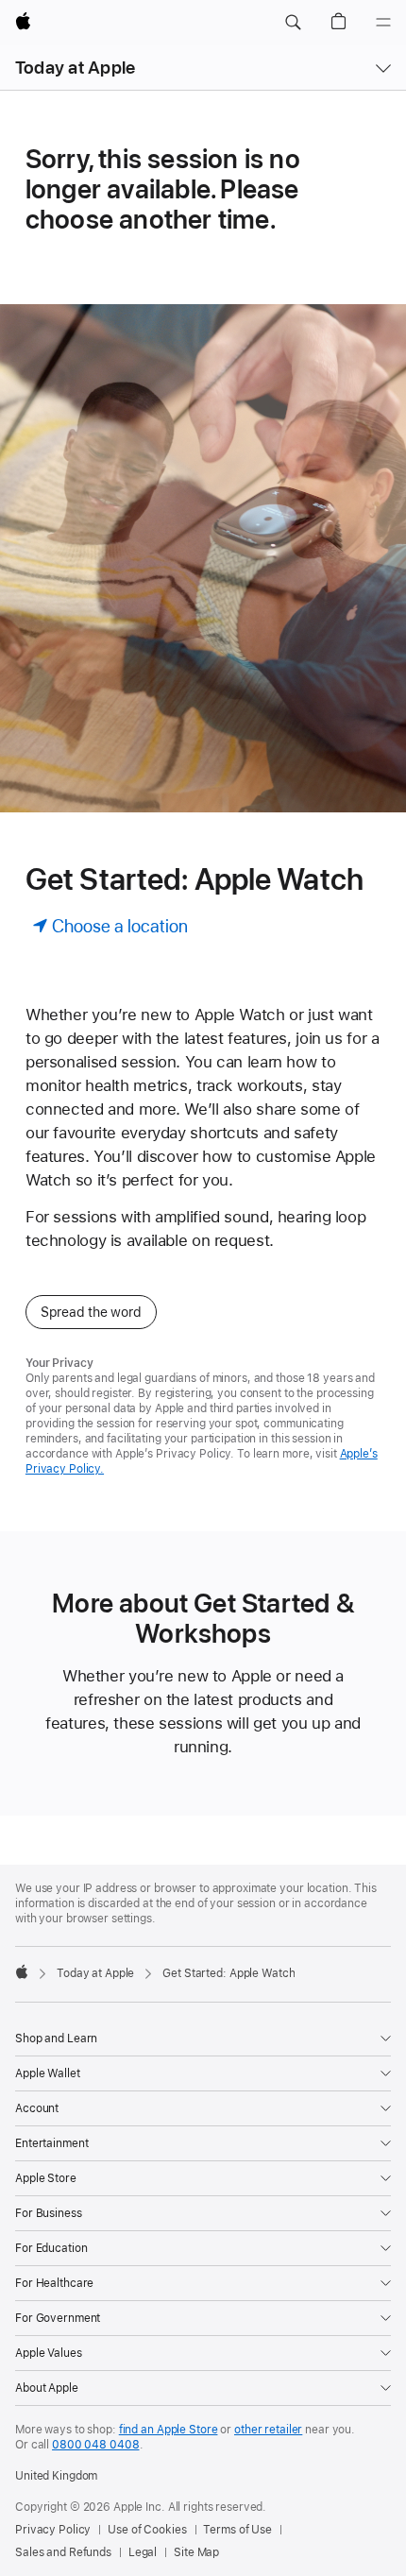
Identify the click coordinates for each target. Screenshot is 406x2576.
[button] (293, 23)
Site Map (196, 2552)
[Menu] (383, 23)
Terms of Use (237, 2530)
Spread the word (91, 1312)
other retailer (268, 2430)
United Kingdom (56, 2476)
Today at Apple (75, 68)
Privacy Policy (53, 2530)
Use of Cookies (147, 2530)
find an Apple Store (169, 2430)
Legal (143, 2552)
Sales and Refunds (63, 2552)
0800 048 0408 (95, 2445)
